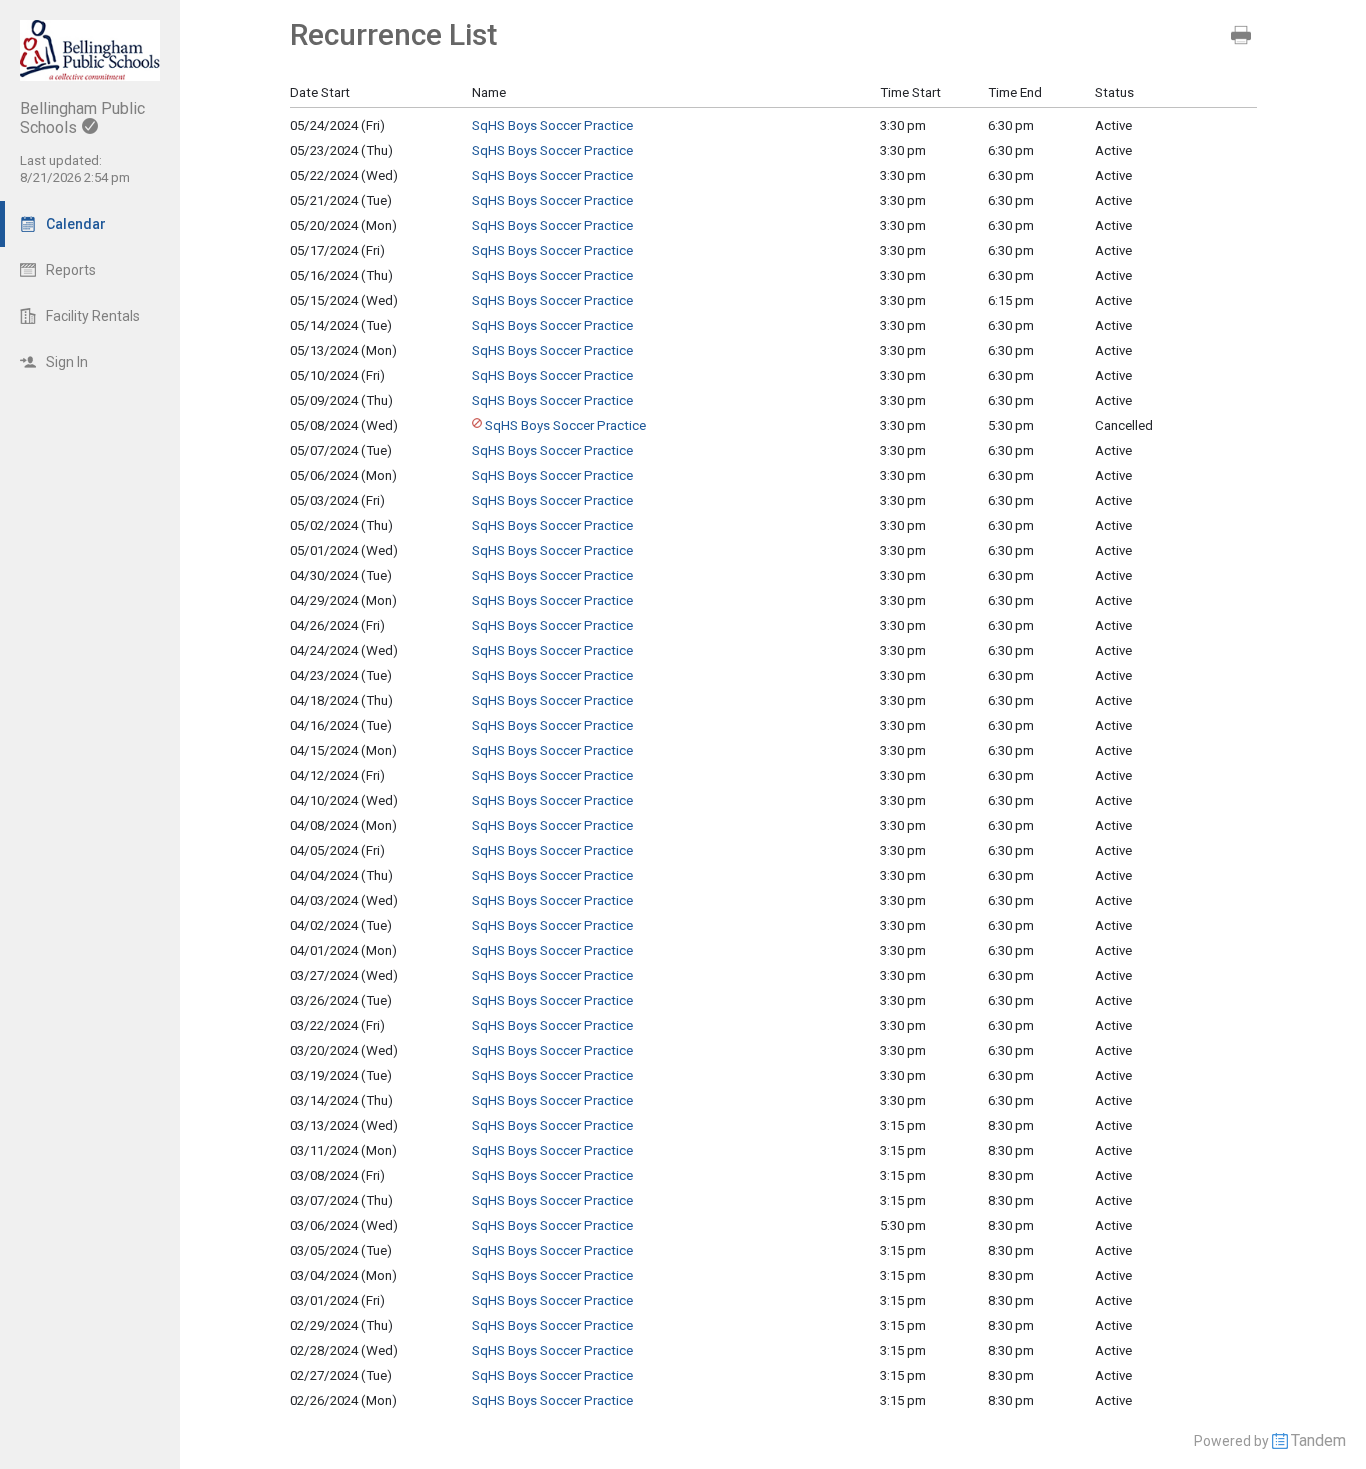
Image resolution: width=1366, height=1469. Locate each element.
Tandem (1318, 1440)
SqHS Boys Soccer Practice (552, 125)
